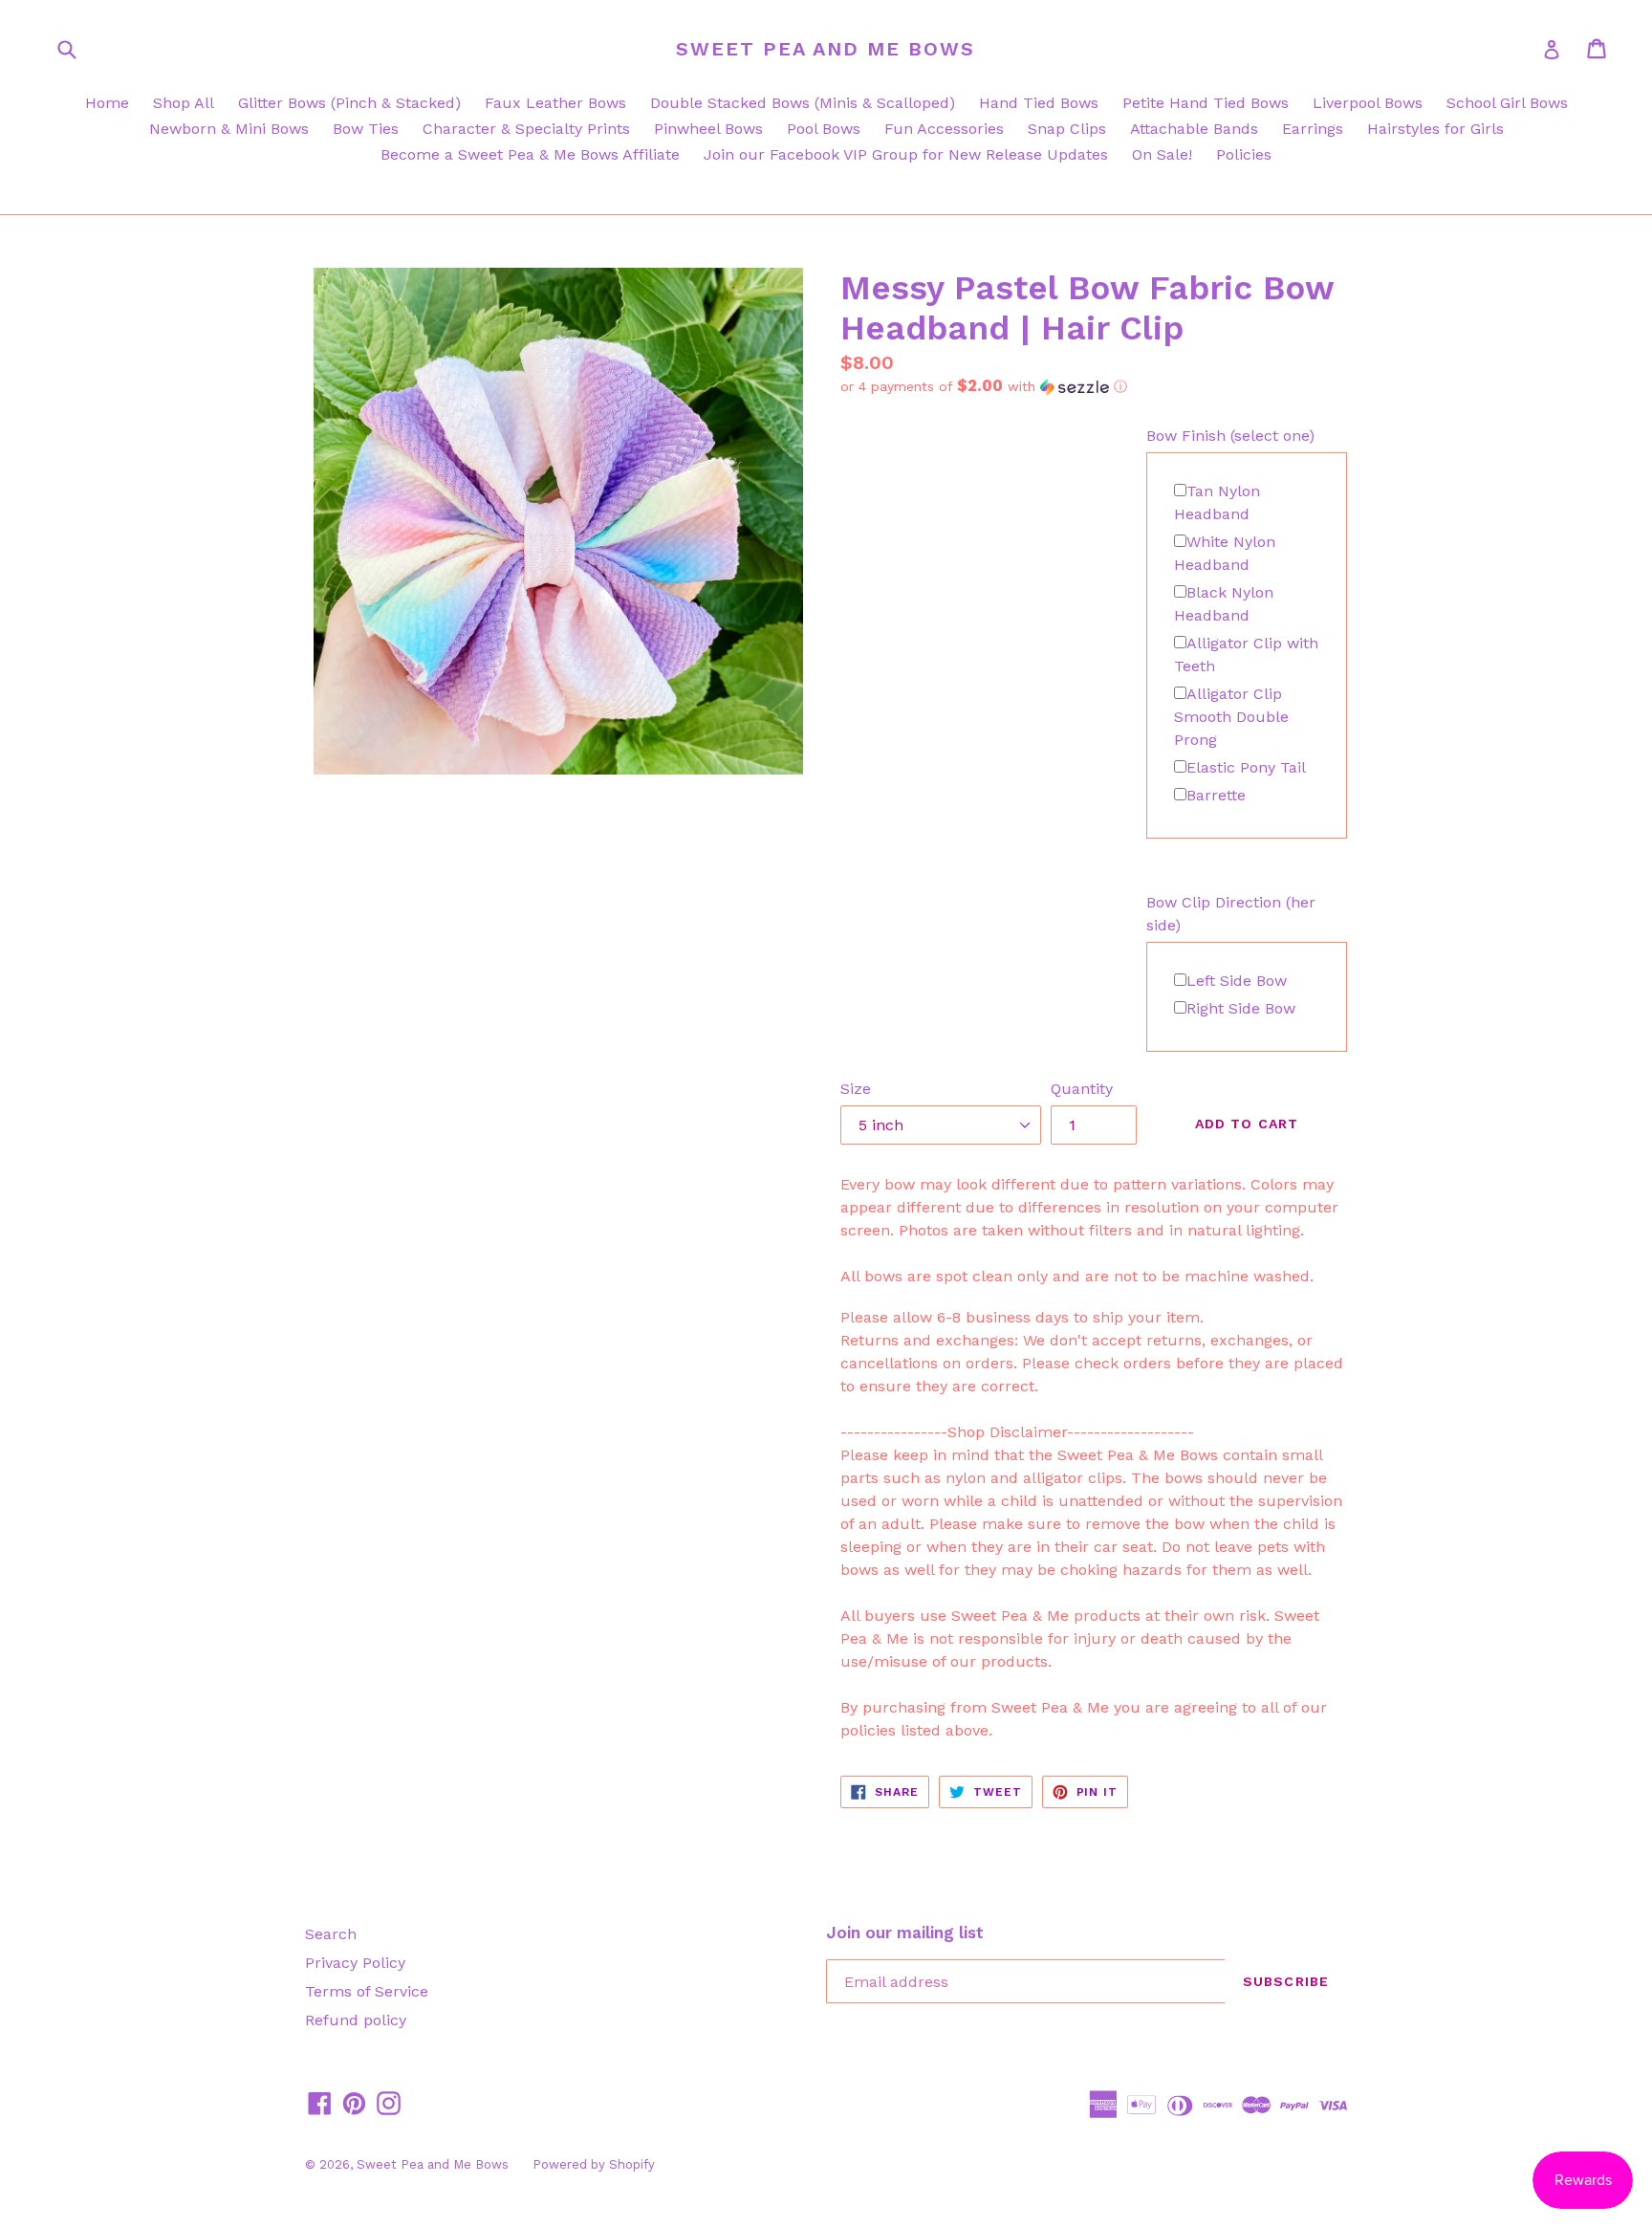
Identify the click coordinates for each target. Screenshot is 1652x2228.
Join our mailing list (905, 1933)
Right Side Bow (1241, 1008)
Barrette (1216, 795)
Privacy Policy (355, 1963)
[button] (1094, 386)
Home (107, 103)
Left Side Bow (1237, 981)
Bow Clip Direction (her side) (1231, 914)
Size (856, 1089)
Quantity (1082, 1089)
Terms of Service (367, 1991)
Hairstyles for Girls (1435, 129)
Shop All (184, 103)
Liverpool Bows (1368, 103)
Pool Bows (824, 129)
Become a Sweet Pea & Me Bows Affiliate (530, 154)
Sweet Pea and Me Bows (826, 49)
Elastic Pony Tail (1246, 767)
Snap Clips (1067, 129)
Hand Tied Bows (1039, 103)
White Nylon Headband (1225, 553)
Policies (1244, 154)
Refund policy (356, 2020)
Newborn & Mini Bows (229, 129)
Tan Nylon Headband (1217, 502)
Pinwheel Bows (708, 129)
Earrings (1313, 129)
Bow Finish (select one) (1230, 436)
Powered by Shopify (594, 2164)
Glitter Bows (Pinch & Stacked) (349, 103)
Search (331, 1934)
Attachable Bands (1194, 129)
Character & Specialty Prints (526, 129)
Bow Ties (366, 129)
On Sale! (1162, 154)
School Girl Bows (1507, 103)
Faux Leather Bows (555, 103)
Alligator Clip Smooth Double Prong (1231, 717)
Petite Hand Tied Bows (1206, 103)
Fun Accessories (944, 129)
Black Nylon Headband (1224, 604)
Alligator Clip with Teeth (1246, 655)
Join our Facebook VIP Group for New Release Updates (906, 154)
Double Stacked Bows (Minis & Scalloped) (803, 103)
